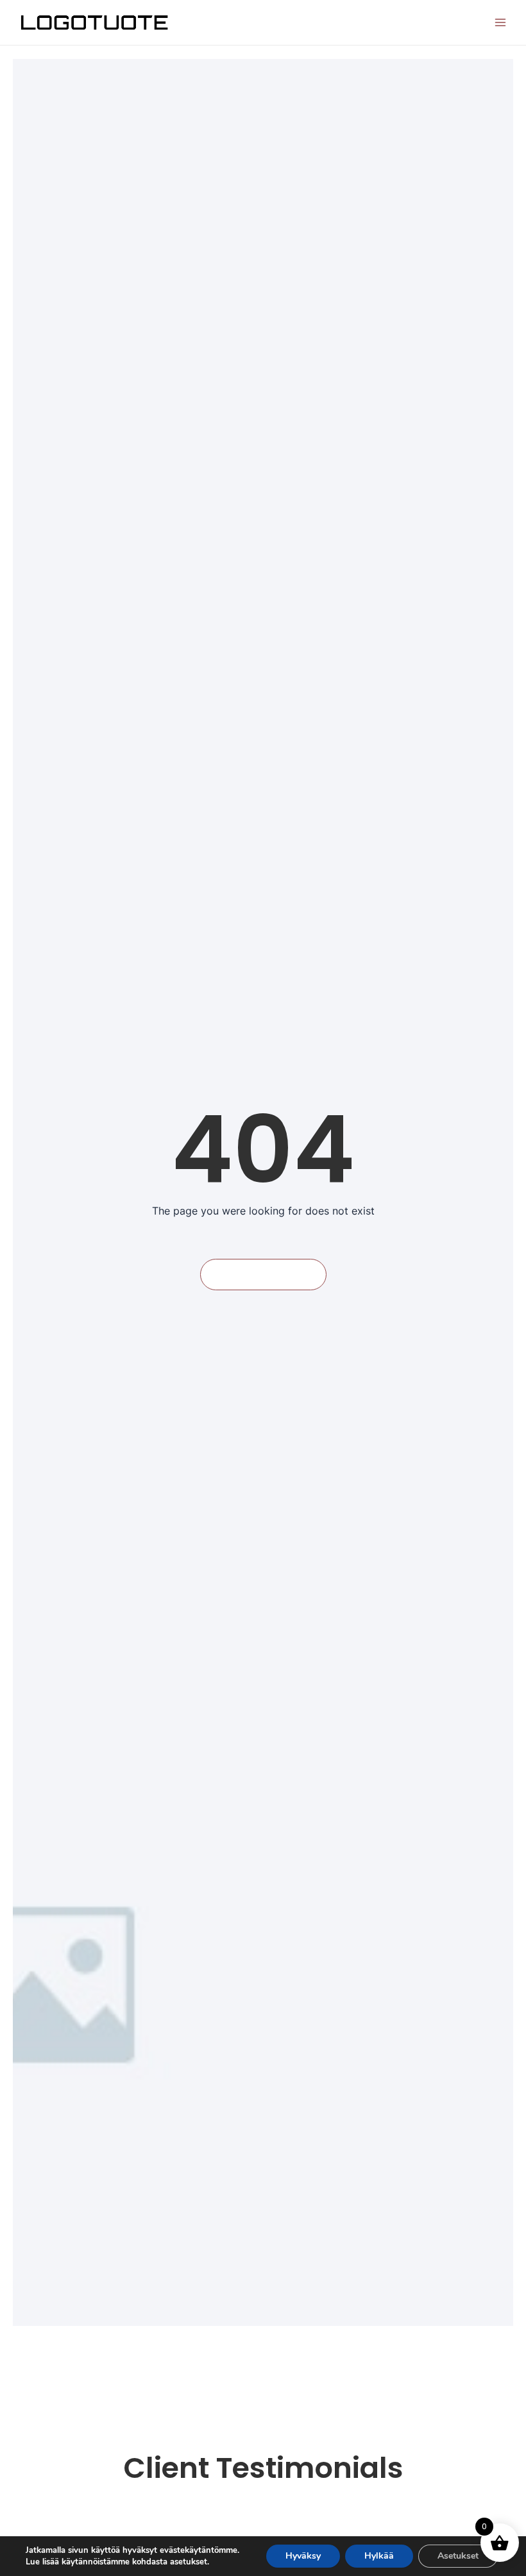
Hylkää (379, 2556)
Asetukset (458, 2556)
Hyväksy (303, 2556)
